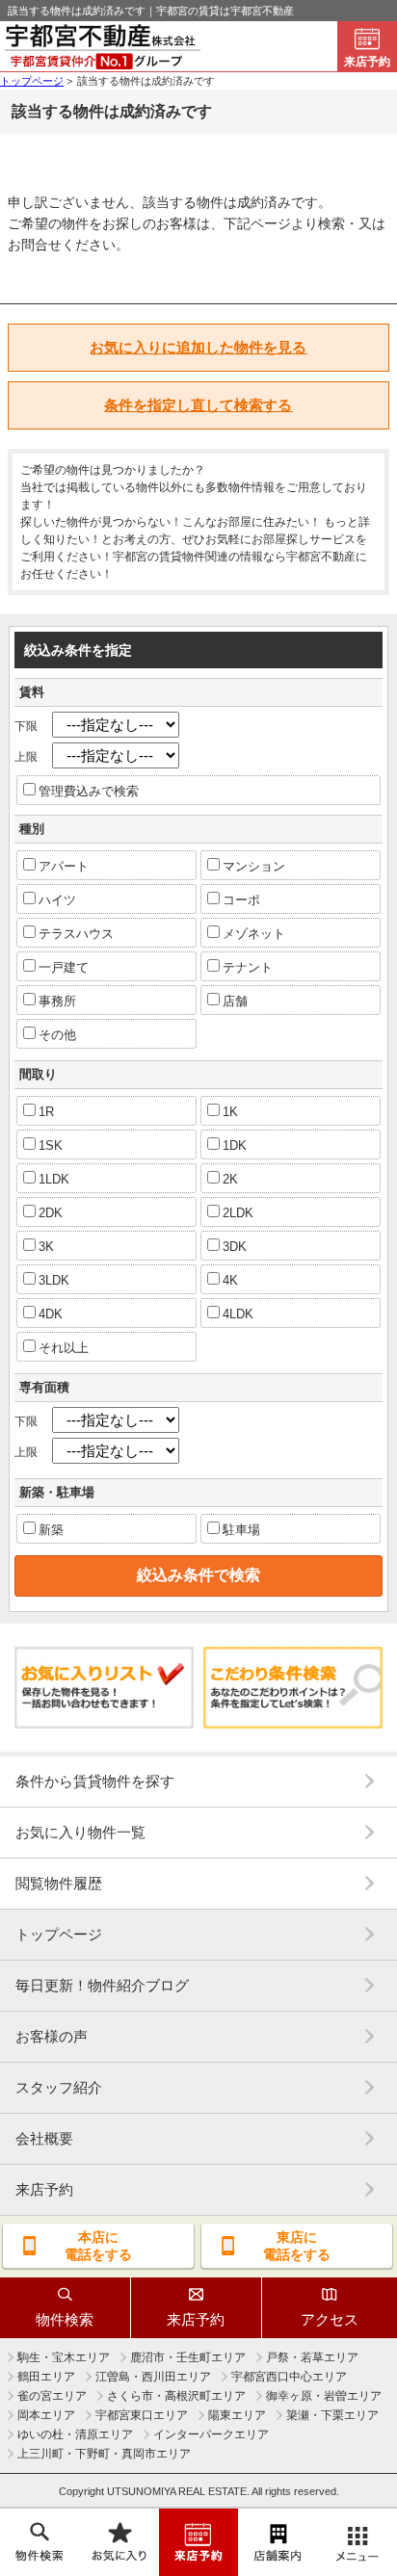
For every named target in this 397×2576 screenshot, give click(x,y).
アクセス (330, 2319)
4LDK (238, 1314)
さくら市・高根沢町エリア (176, 2396)
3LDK (54, 1280)
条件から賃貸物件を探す (95, 1781)
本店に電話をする (98, 2246)
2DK (51, 1213)
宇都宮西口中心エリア (289, 2377)
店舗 (235, 1001)
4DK (51, 1314)
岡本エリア (46, 2415)
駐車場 (241, 1530)
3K (46, 1247)
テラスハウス (76, 934)
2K (230, 1179)
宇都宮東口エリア (142, 2415)
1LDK (54, 1179)
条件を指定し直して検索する (198, 405)
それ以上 (64, 1348)
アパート (64, 866)
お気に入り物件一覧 (80, 1832)
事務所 (57, 1001)
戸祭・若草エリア (312, 2357)
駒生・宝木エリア (64, 2357)
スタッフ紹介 (59, 2087)
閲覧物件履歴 (59, 1883)
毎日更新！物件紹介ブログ (102, 1985)
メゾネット (254, 934)
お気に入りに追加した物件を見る (198, 347)
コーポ (241, 900)
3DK (235, 1247)
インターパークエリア (211, 2434)
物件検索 (65, 2319)
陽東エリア (237, 2415)
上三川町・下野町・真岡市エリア (104, 2454)
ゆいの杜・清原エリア (75, 2434)
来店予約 (367, 62)
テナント (248, 967)
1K (230, 1112)
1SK (51, 1145)
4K (230, 1280)
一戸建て (64, 967)
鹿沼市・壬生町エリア (188, 2357)
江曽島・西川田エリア (153, 2377)
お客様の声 (52, 2036)
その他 (57, 1035)
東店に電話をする (297, 2246)
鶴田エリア (46, 2377)
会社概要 (44, 2138)
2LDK (238, 1213)
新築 (51, 1530)
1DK (235, 1145)
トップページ (59, 1934)
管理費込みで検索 (89, 791)
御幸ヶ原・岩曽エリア (324, 2396)
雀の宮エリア (52, 2396)
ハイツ (57, 900)
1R (46, 1112)
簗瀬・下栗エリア (332, 2415)
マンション (254, 866)
